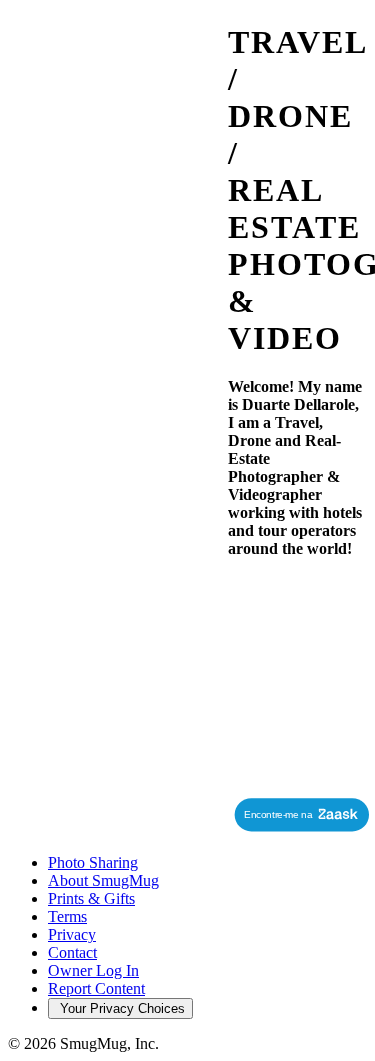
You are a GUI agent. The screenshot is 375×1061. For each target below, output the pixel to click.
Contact (72, 952)
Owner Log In (93, 970)
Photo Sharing (93, 862)
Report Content (96, 988)
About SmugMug (103, 880)
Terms (67, 916)
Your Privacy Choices (120, 1008)
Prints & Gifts (91, 898)
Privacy (72, 934)
